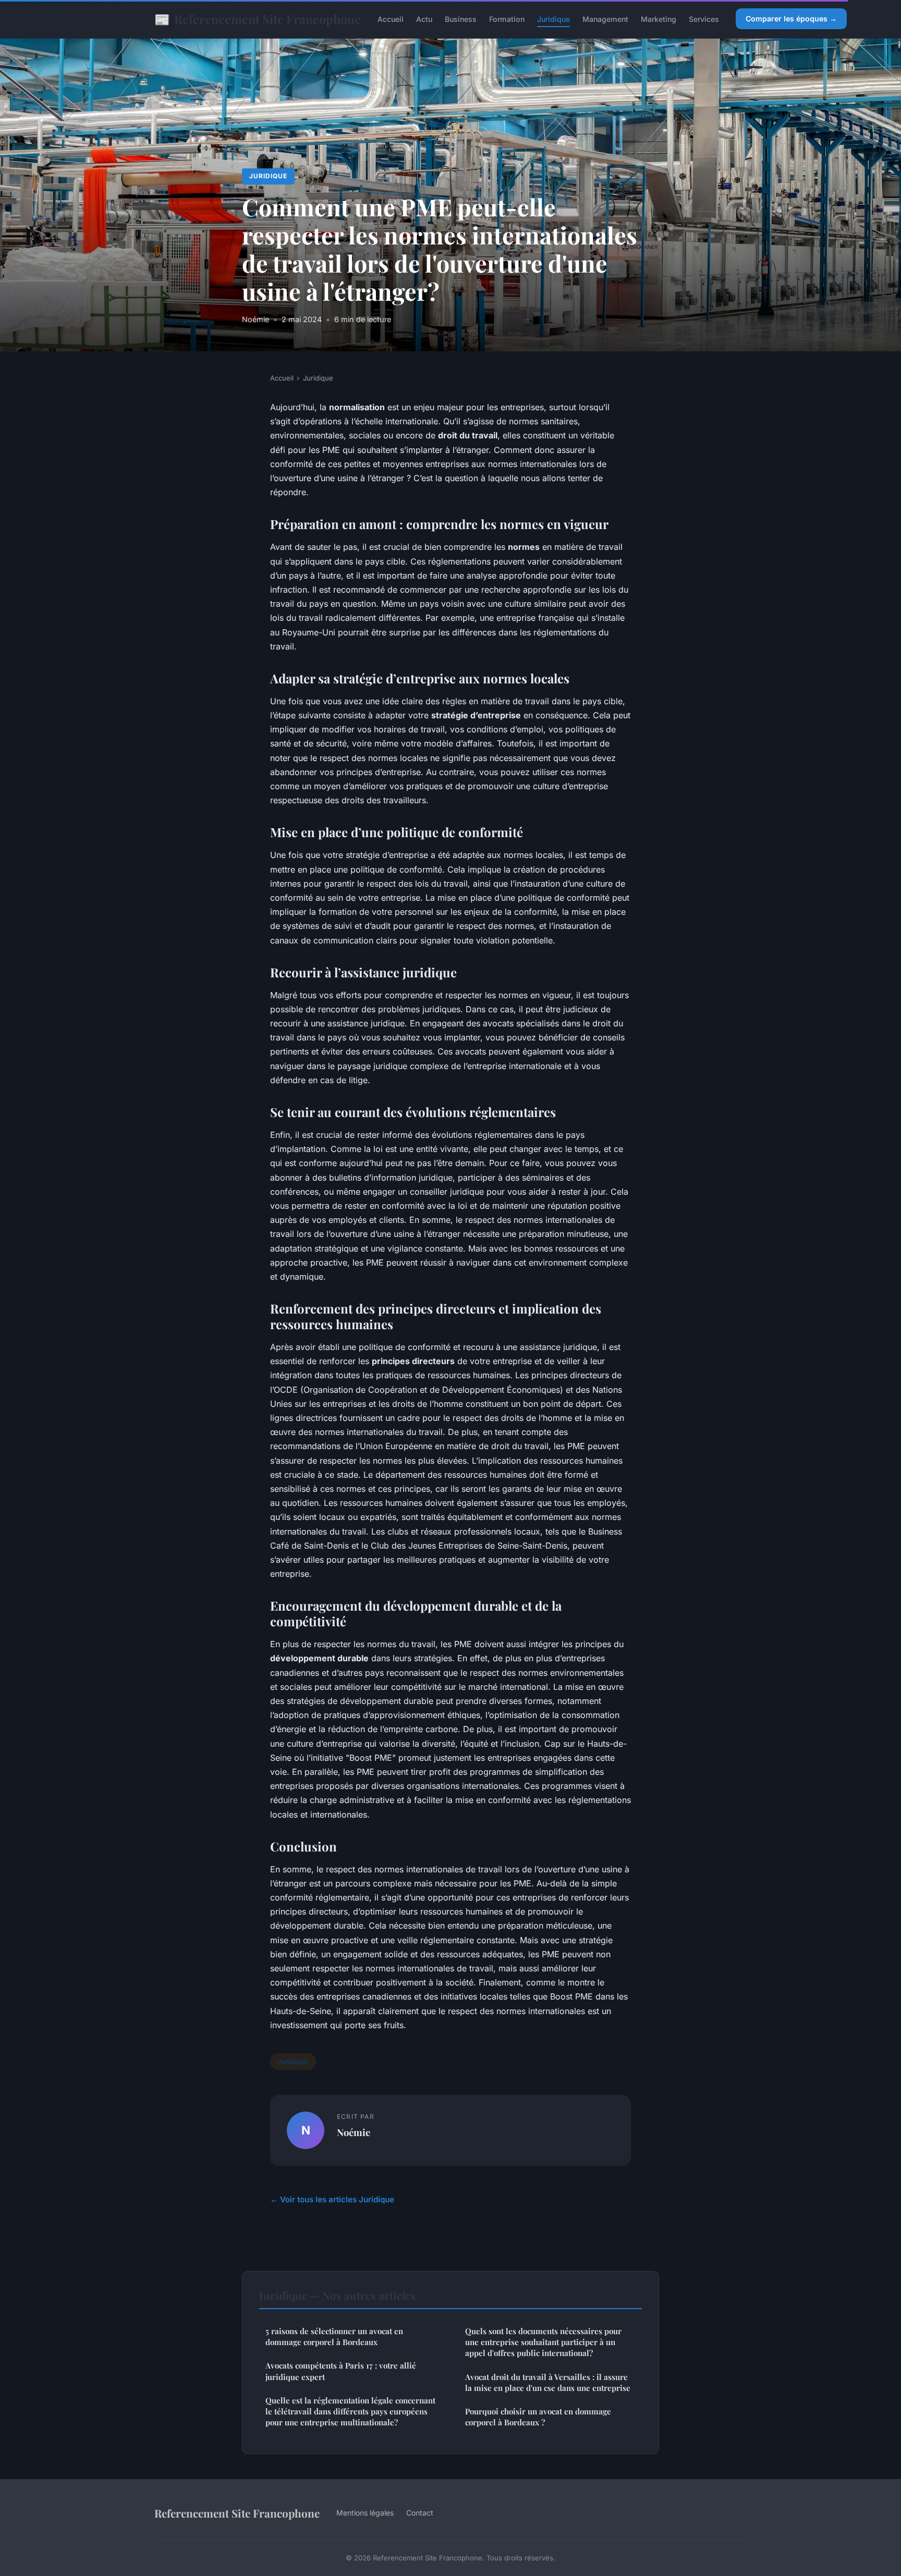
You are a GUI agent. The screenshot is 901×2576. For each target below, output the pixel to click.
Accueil (391, 19)
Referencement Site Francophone (258, 19)
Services (704, 19)
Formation (507, 19)
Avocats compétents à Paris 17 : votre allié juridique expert (341, 2371)
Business (461, 19)
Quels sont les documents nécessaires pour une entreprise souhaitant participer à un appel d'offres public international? (543, 2342)
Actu (424, 19)
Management (605, 19)
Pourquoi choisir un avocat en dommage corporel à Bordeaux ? (538, 2417)
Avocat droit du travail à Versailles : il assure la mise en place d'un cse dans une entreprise (548, 2382)
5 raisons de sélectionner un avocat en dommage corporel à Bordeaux (334, 2336)
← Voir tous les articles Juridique (332, 2199)
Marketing (659, 19)
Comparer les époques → (791, 19)
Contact (420, 2513)
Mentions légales (365, 2513)
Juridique (553, 19)
